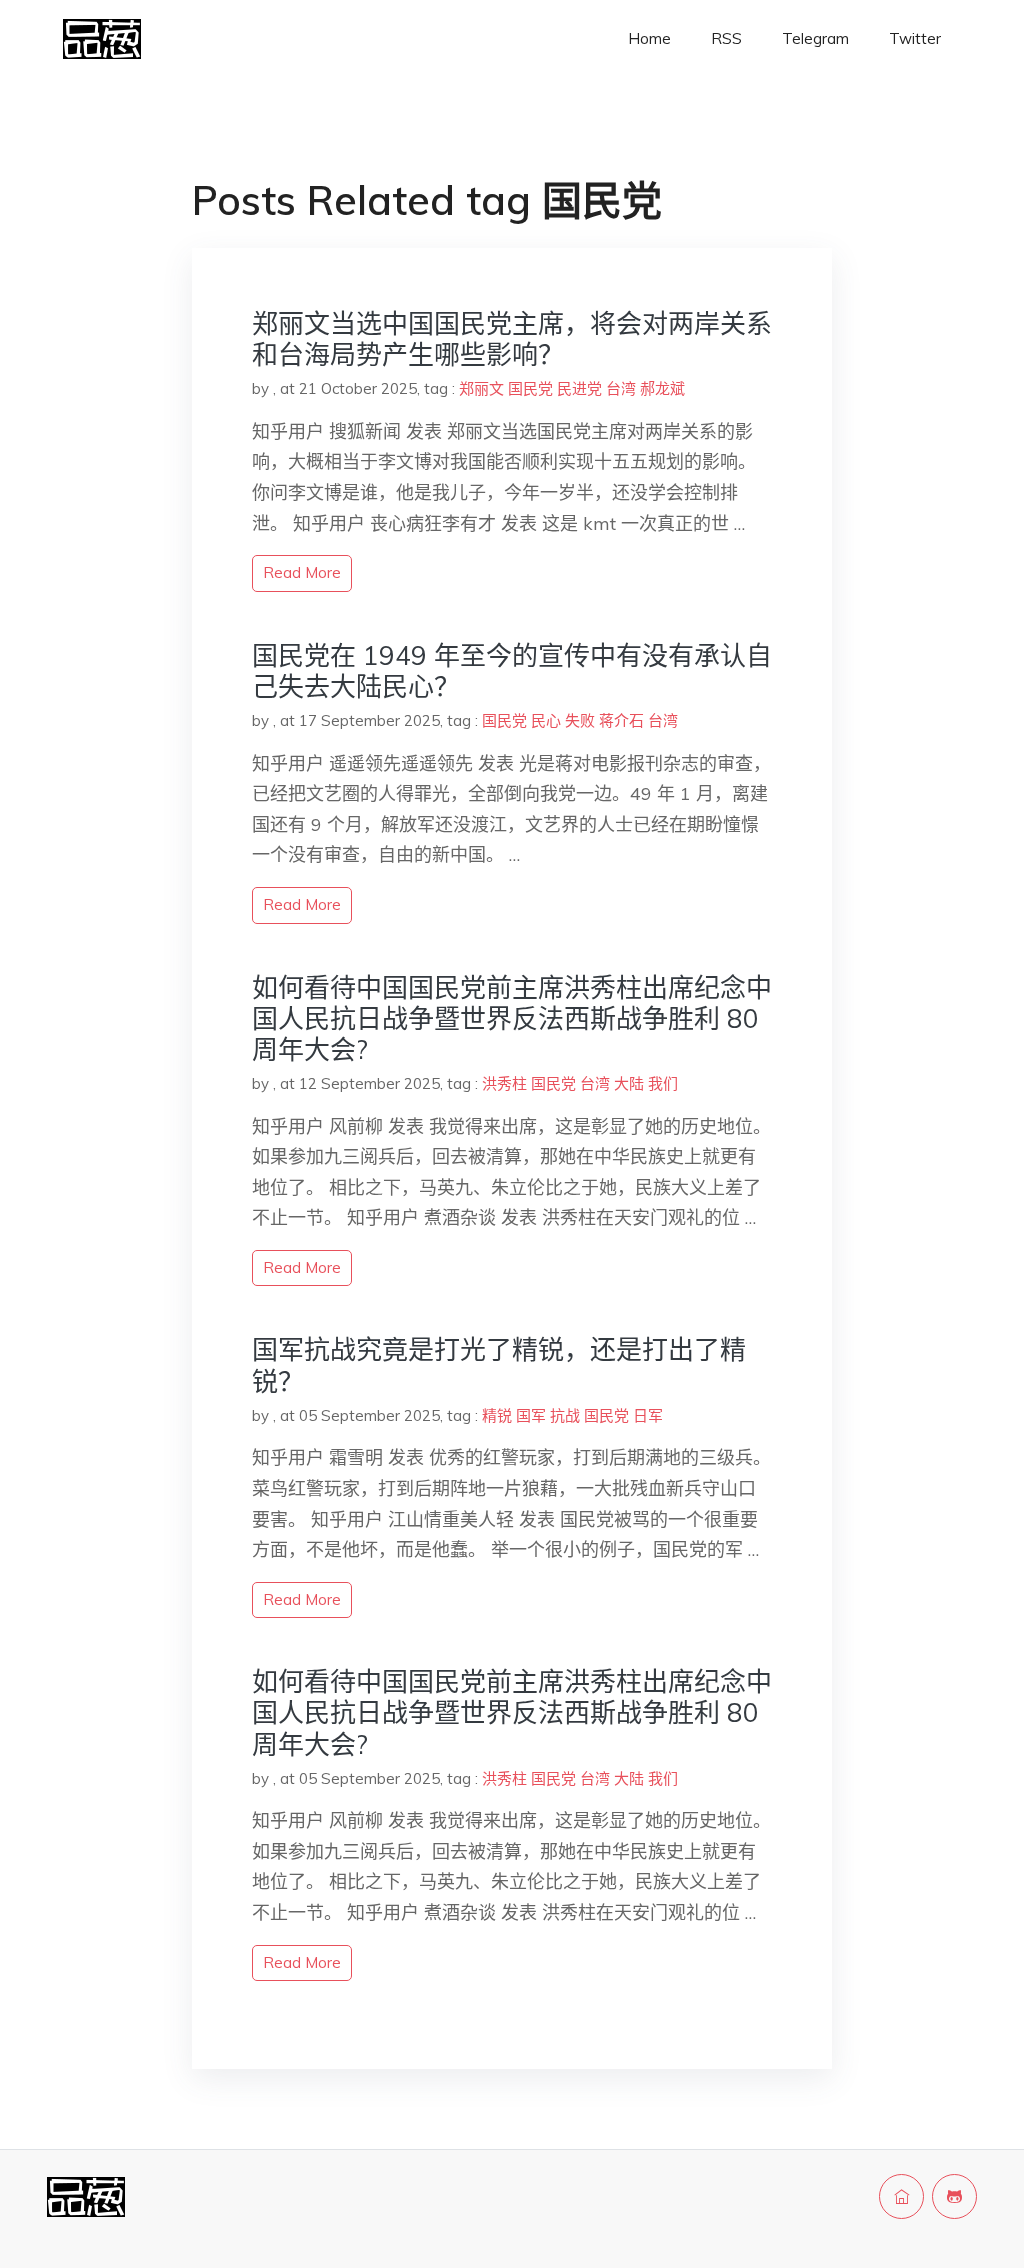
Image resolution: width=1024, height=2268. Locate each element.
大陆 (629, 1083)
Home (649, 38)
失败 (580, 720)
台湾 (621, 388)
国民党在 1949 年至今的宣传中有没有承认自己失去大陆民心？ (512, 671)
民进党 (579, 388)
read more (302, 572)
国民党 (530, 388)
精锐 (497, 1415)
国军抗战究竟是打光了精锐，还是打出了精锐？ (499, 1365)
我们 (663, 1083)
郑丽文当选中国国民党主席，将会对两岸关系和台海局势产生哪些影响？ (512, 339)
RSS (726, 38)
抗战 (565, 1415)
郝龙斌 (662, 388)
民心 (546, 720)
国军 (531, 1415)
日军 (648, 1415)
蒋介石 (621, 720)
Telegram (815, 38)
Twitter (915, 38)
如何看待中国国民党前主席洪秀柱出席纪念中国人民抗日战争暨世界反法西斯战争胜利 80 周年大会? (512, 1018)
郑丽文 (481, 388)
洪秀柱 (504, 1083)
